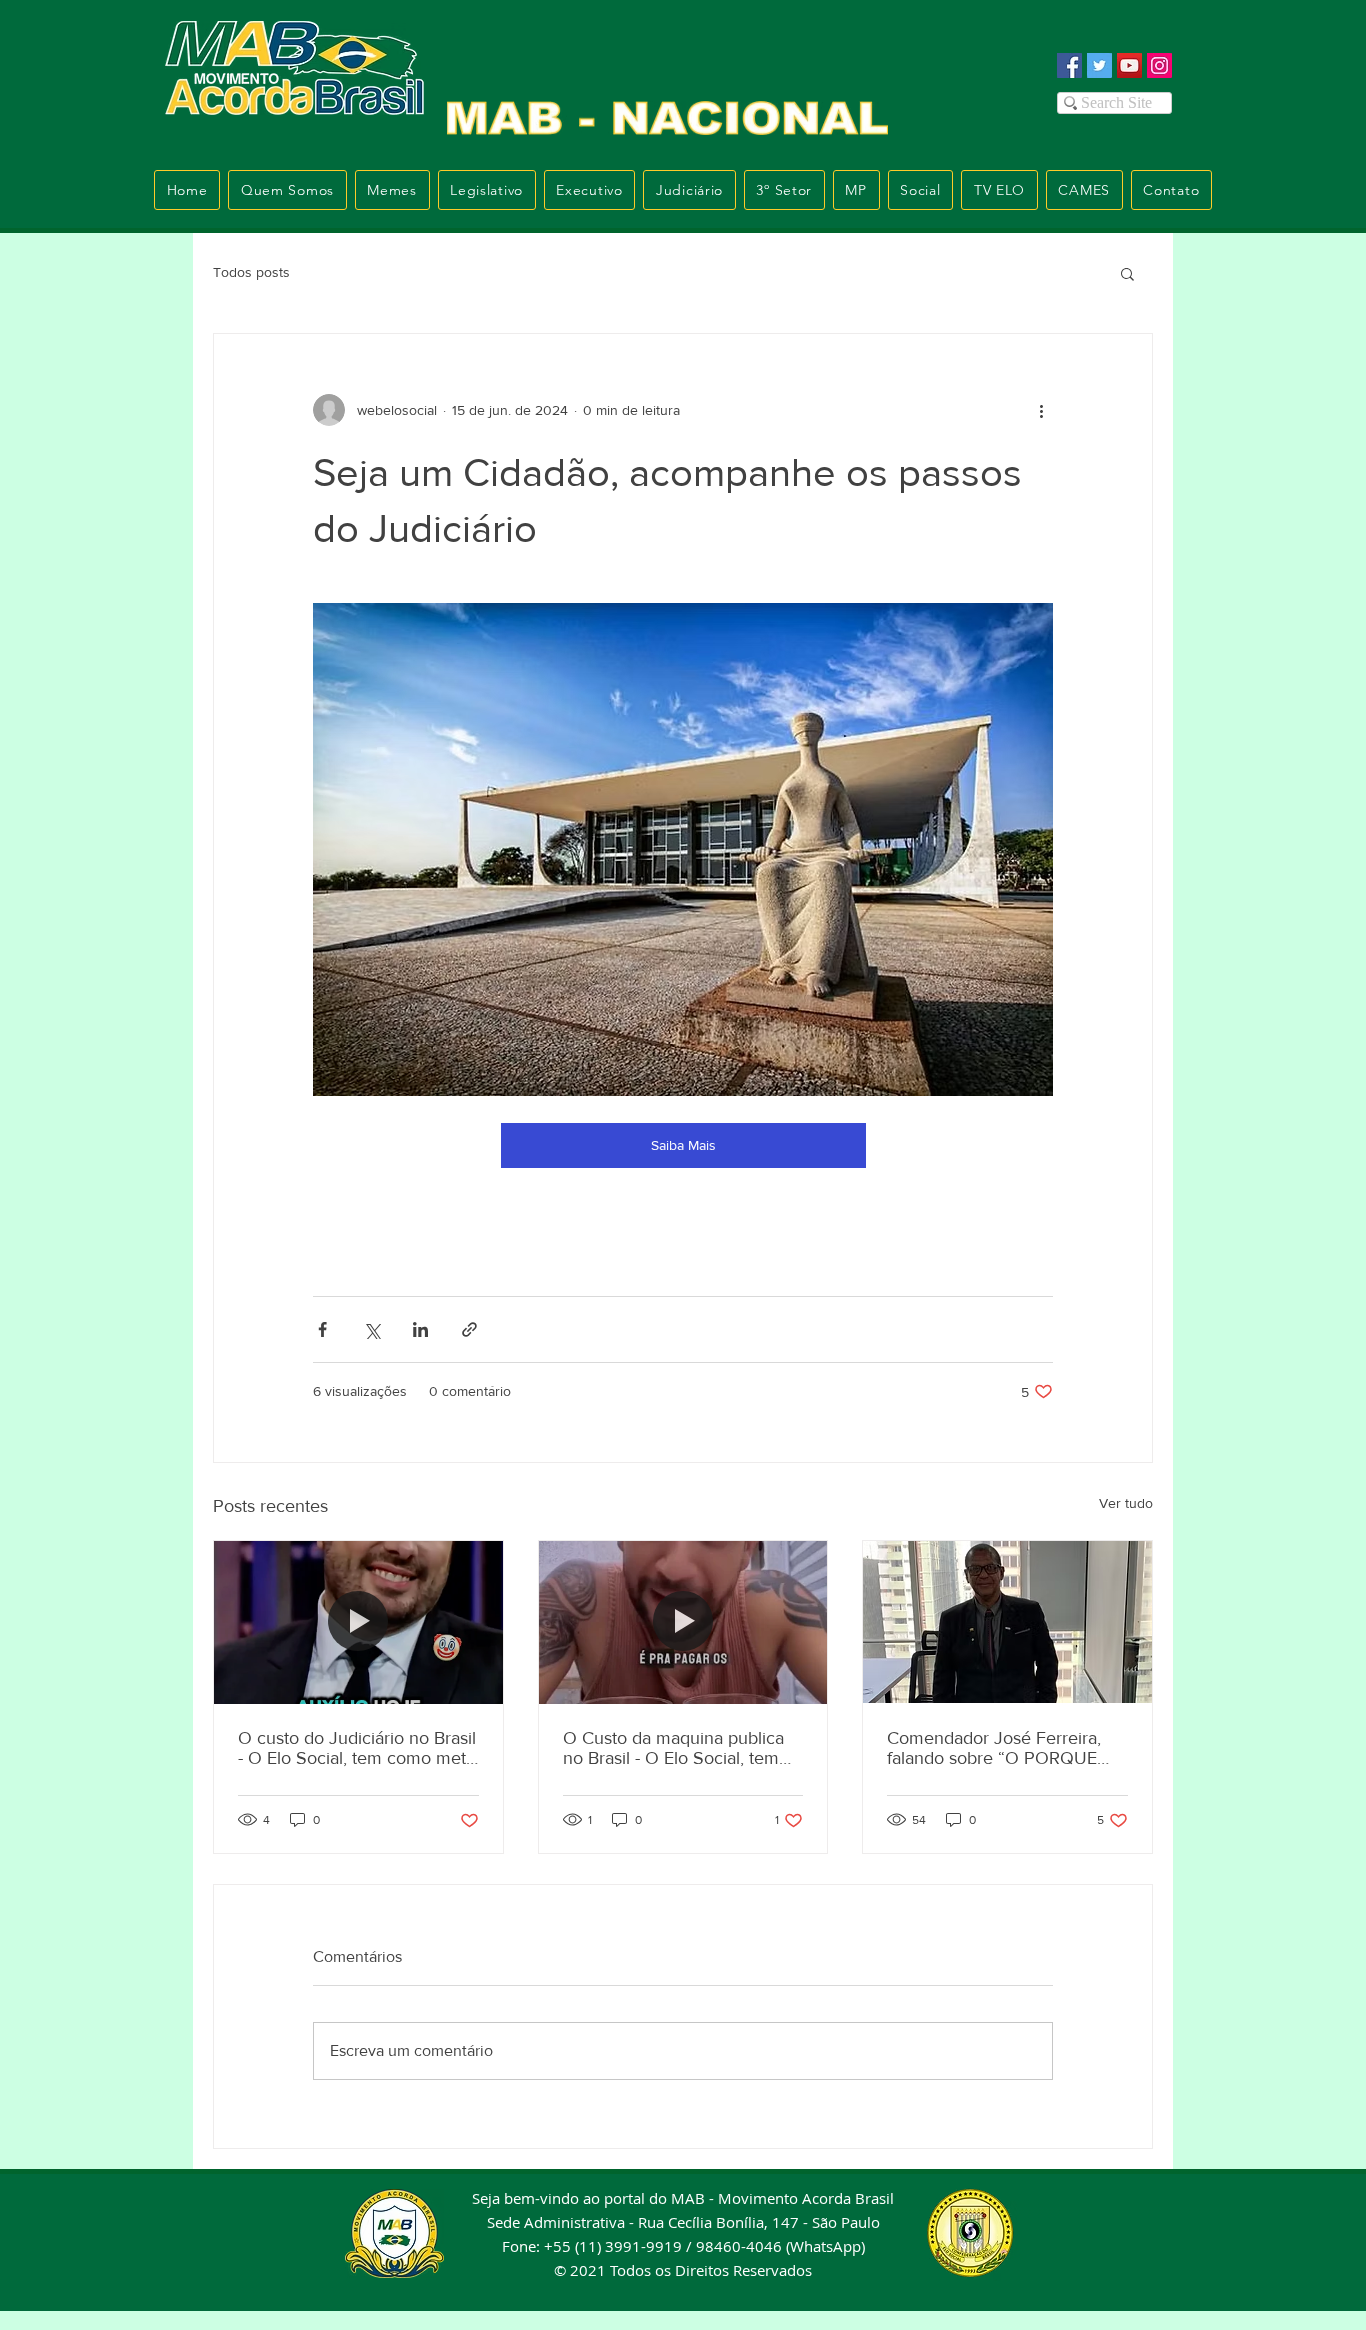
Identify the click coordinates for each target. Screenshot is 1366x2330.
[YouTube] (1129, 65)
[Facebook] (1069, 65)
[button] (1127, 273)
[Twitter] (1099, 65)
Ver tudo (1126, 1503)
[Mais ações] (1041, 410)
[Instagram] (1159, 65)
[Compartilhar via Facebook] (322, 1329)
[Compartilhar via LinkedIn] (420, 1329)
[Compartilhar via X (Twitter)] (371, 1329)
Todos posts (251, 272)
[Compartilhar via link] (469, 1329)
